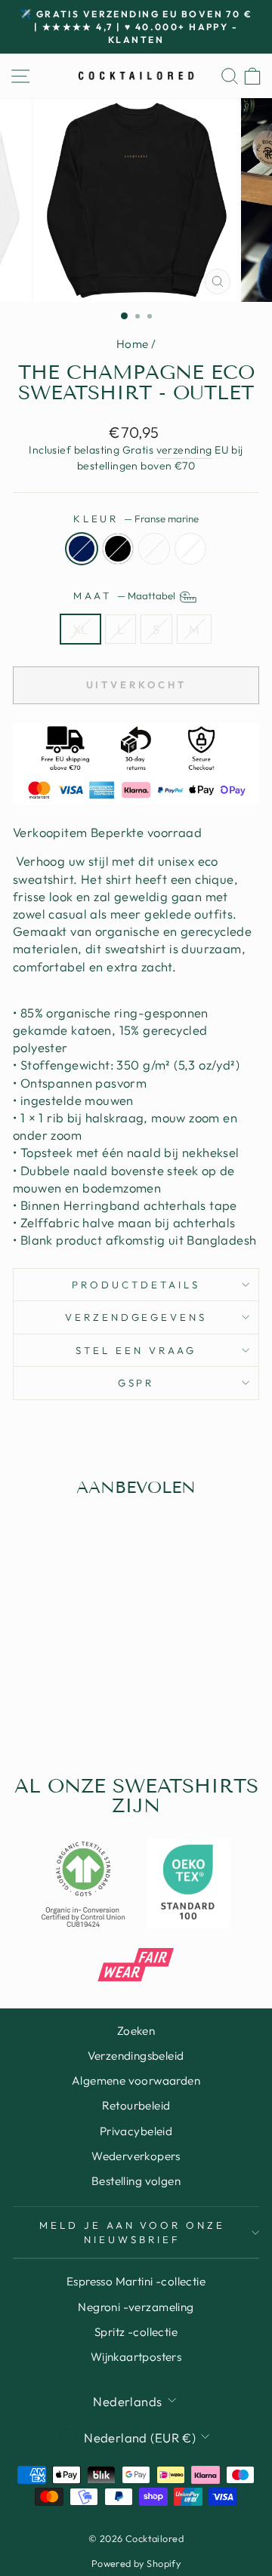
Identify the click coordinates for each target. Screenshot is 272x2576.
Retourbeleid (136, 2105)
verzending (184, 450)
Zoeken (136, 2031)
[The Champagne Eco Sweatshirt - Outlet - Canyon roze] (68, 1706)
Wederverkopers (136, 2156)
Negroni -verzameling (136, 2307)
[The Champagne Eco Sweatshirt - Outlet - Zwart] (51, 1706)
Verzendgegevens (136, 1317)
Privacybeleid (136, 2131)
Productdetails (136, 1285)
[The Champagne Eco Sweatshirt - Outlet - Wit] (86, 1706)
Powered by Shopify (136, 2563)
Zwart (118, 549)
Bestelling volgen (136, 2181)
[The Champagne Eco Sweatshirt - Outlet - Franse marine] (34, 1706)
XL (80, 629)
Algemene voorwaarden (136, 2080)
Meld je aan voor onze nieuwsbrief (132, 2232)
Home (133, 344)
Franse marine (82, 549)
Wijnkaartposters (136, 2357)
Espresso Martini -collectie (136, 2281)
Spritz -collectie (136, 2332)
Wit (190, 549)
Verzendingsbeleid (136, 2056)
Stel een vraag (136, 1350)
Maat (125, 596)
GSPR (136, 1383)
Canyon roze (154, 549)
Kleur (136, 519)
